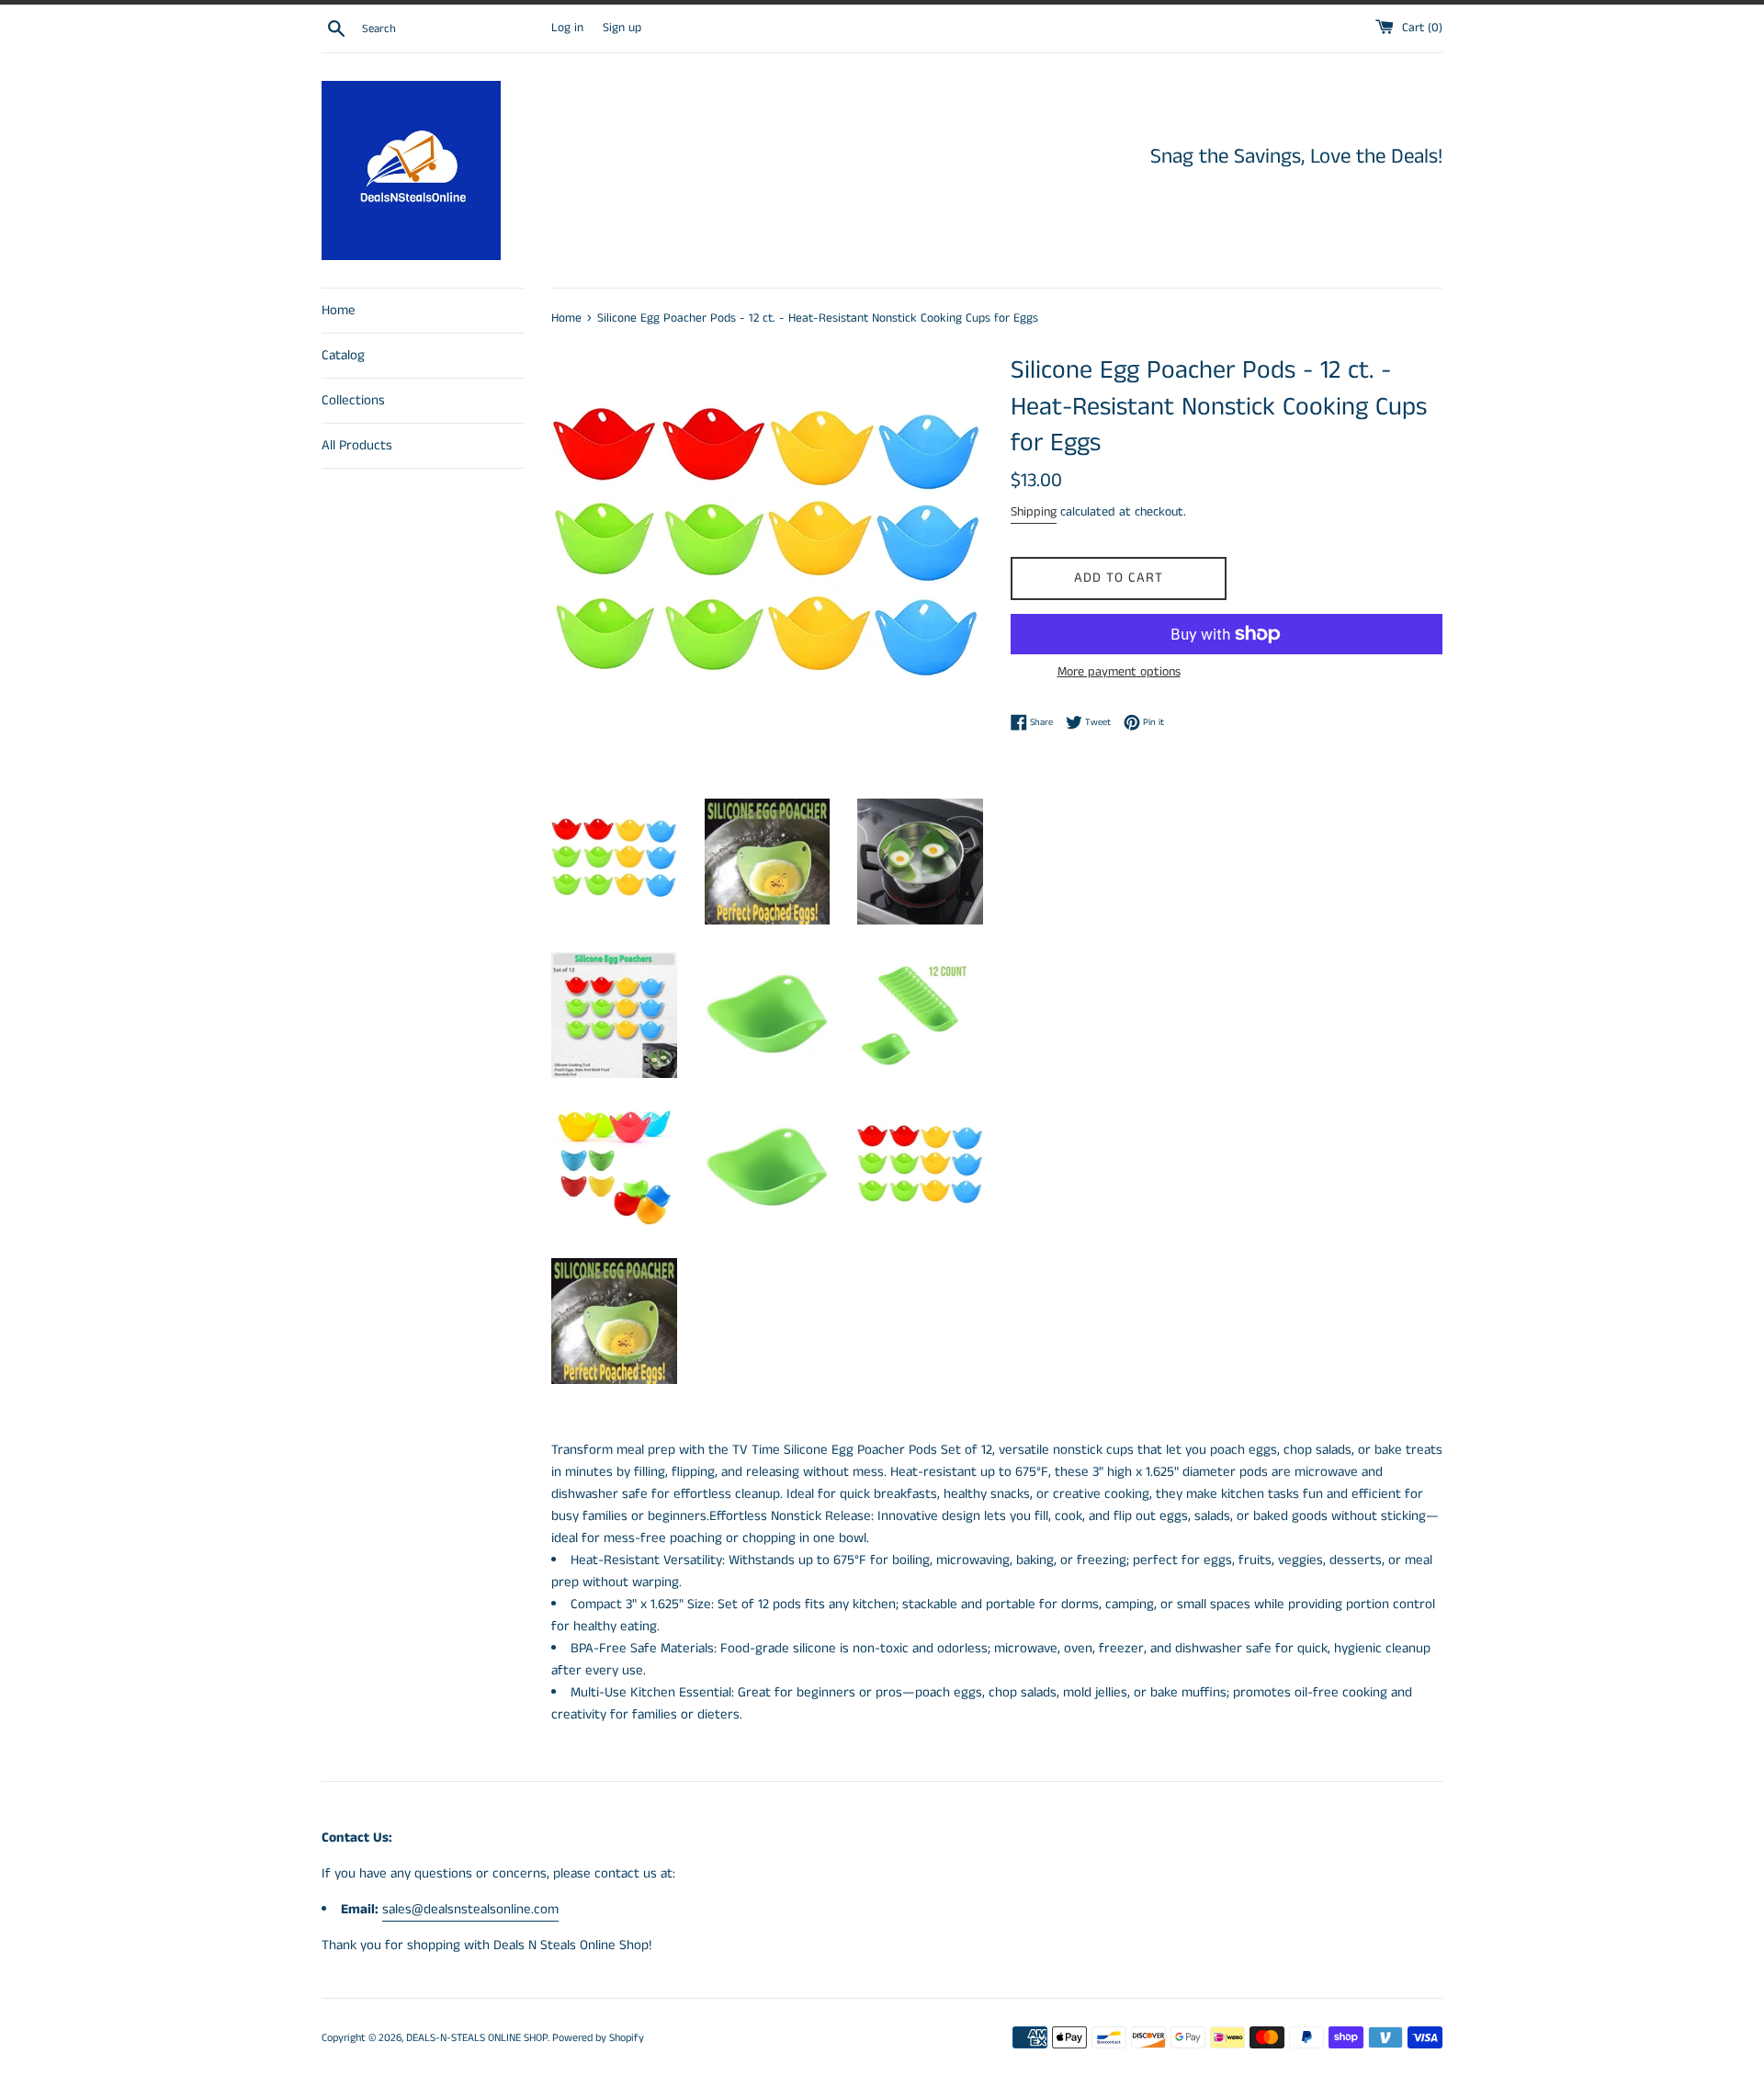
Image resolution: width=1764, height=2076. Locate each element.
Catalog (343, 355)
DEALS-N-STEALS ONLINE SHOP (477, 2038)
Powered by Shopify (598, 2038)
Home (339, 310)
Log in (567, 28)
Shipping (1034, 512)
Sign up (622, 28)
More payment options (1119, 672)
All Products (357, 445)
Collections (353, 400)
